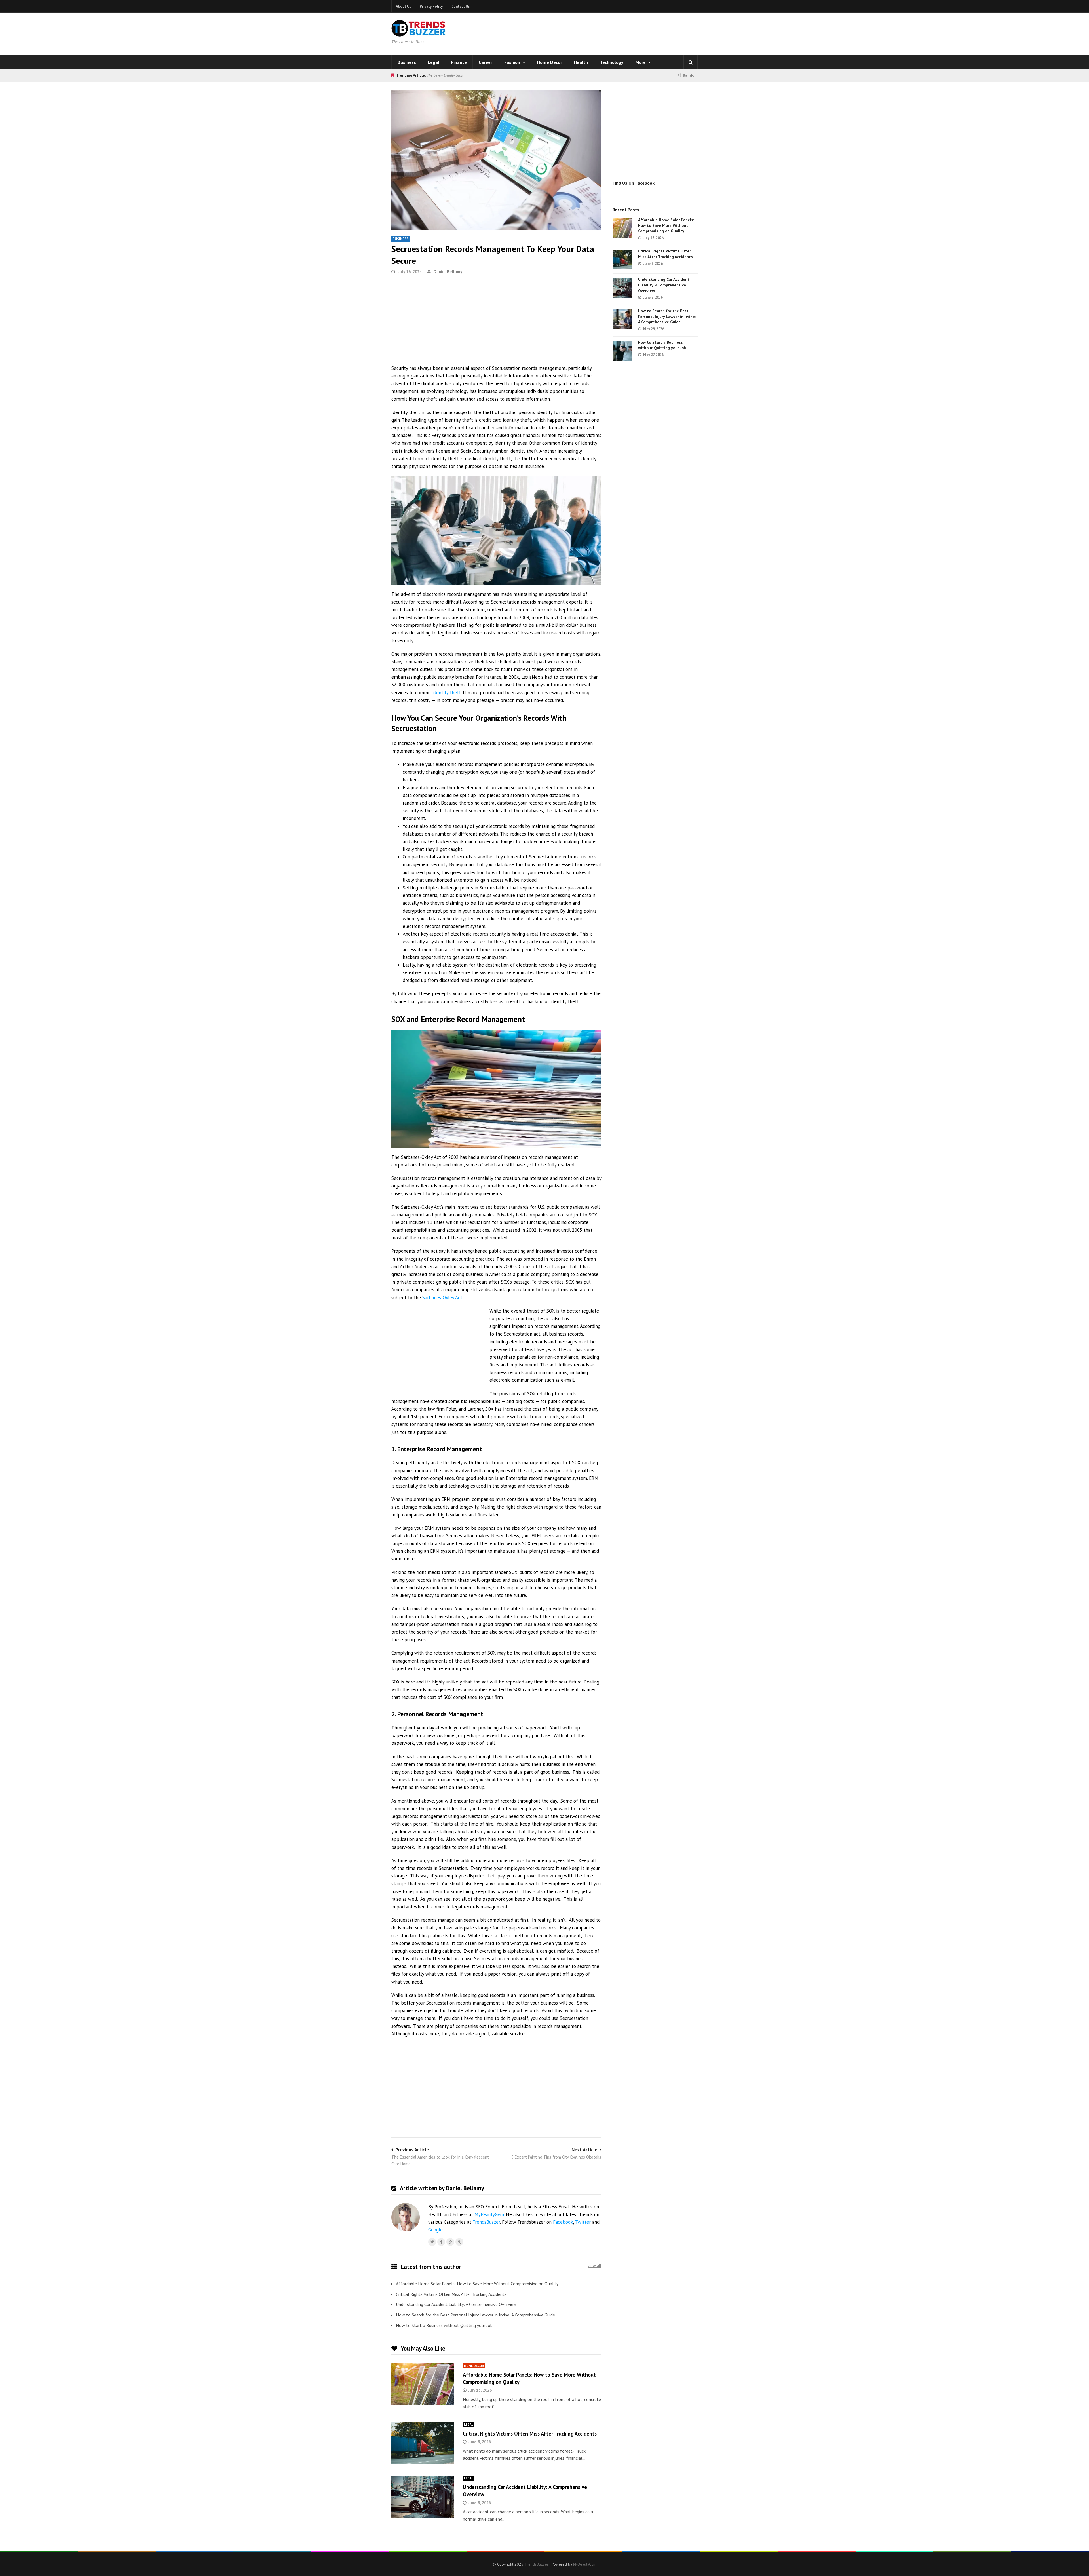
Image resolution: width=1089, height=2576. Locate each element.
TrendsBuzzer (486, 2222)
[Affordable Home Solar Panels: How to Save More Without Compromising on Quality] (423, 2384)
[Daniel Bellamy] (459, 2242)
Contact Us (461, 6)
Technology (612, 62)
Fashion (513, 62)
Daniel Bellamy (448, 272)
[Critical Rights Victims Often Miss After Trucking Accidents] (423, 2443)
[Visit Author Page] (406, 2217)
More (641, 62)
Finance (459, 62)
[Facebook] (441, 2242)
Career (486, 62)
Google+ (437, 2230)
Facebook (563, 2222)
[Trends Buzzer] (419, 33)
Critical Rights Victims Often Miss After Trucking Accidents (451, 2294)
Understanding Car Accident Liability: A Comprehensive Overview (456, 2304)
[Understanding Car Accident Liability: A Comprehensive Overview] (423, 2497)
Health (581, 62)
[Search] (691, 62)
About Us (403, 6)
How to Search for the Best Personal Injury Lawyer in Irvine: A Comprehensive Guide (475, 2315)
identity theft (447, 693)
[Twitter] (432, 2242)
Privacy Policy (431, 6)
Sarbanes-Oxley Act (442, 1298)
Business (407, 62)
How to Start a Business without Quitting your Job (444, 2325)
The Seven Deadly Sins (445, 75)
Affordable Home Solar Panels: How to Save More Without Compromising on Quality (477, 2284)
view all (594, 2266)
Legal (434, 62)
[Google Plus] (450, 2242)
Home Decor (550, 62)
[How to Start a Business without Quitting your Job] (622, 351)
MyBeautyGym (489, 2214)
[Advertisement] (617, 33)
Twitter (583, 2222)
